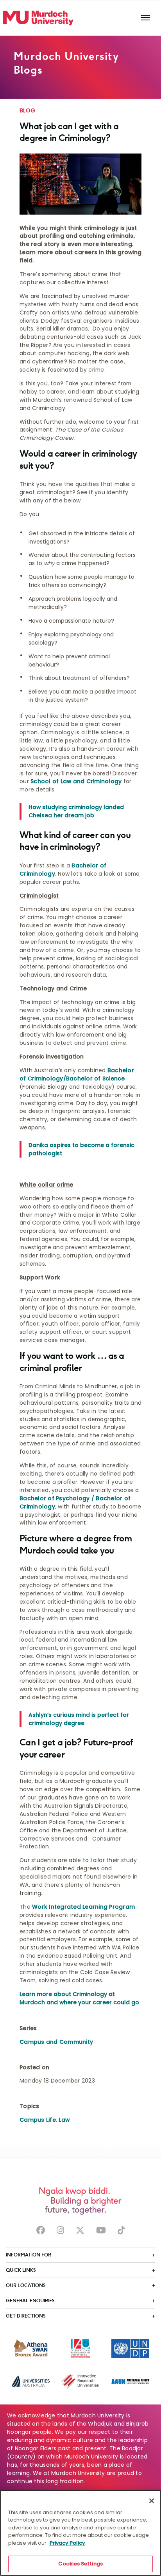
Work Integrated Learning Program (83, 1907)
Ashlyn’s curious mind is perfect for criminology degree (79, 1719)
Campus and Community (56, 2042)
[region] (80, 2533)
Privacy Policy (67, 2543)
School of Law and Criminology (76, 781)
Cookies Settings (80, 2564)
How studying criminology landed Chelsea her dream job (76, 811)
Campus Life (38, 2120)
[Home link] (38, 18)
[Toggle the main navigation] (145, 18)
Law (64, 2120)
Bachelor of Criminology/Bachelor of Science (77, 1074)
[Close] (152, 2501)
